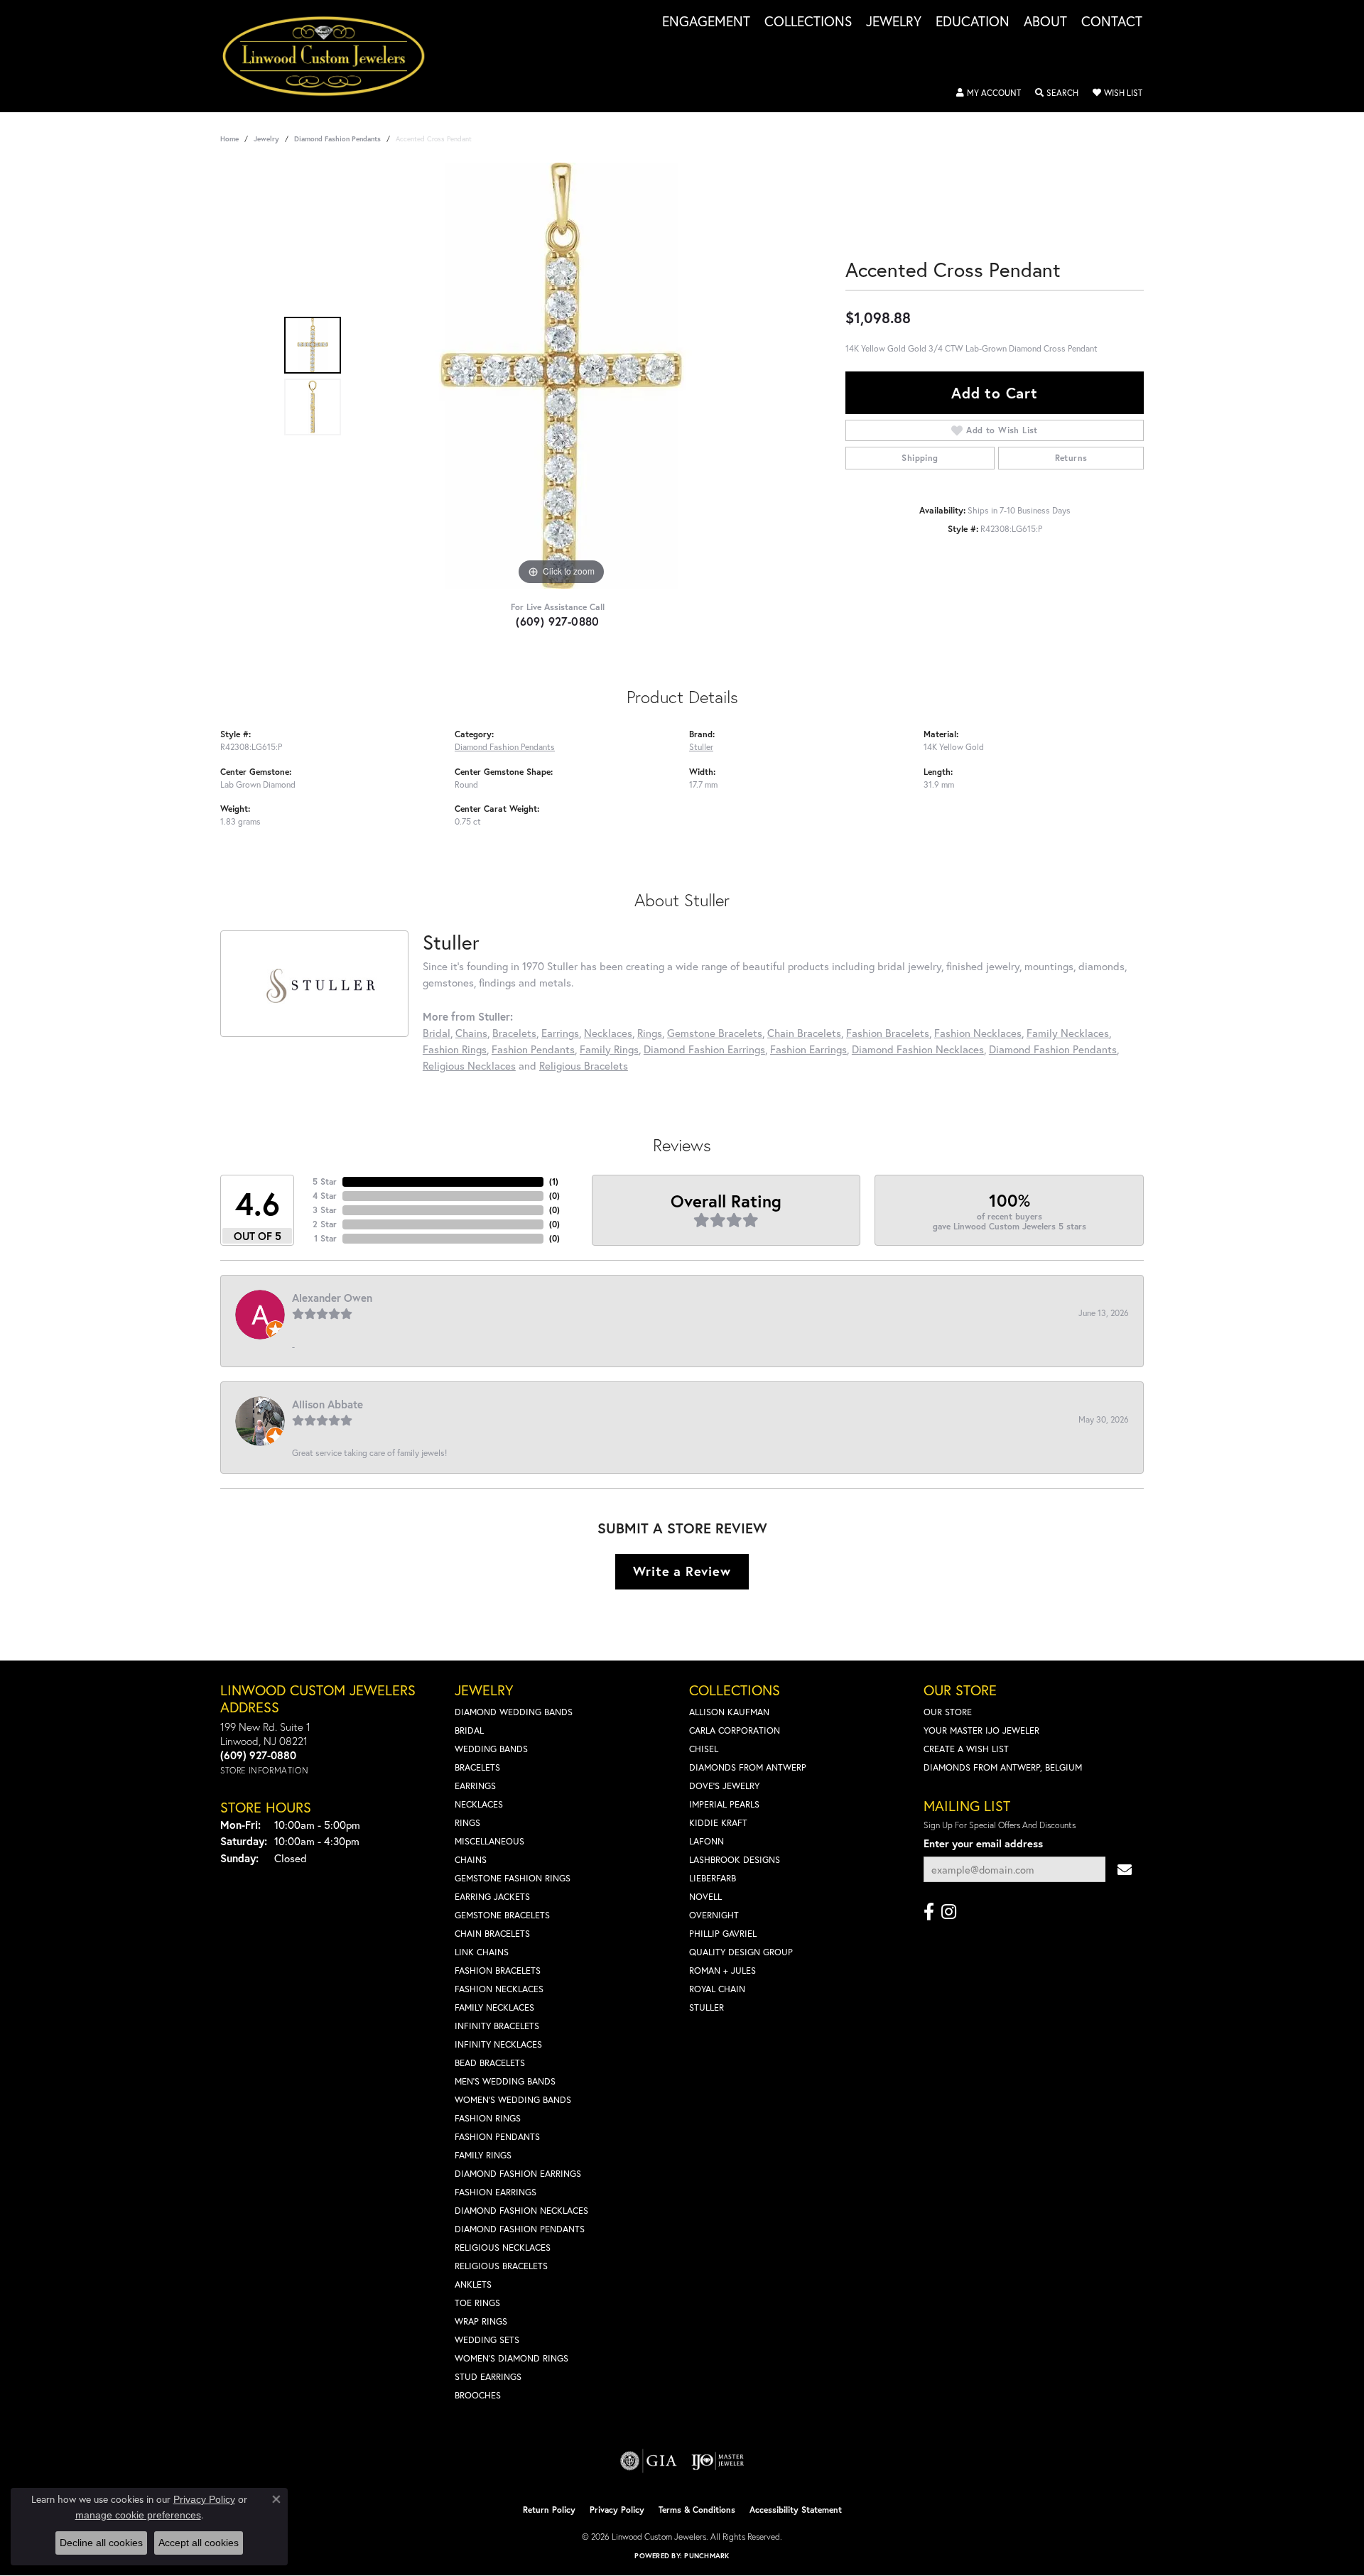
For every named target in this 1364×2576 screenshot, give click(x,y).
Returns (1071, 458)
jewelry (266, 139)
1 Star (325, 1238)
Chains (471, 1033)
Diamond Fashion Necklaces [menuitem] (521, 2211)
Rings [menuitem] (467, 1823)
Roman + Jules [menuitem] (722, 1971)
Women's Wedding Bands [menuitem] (513, 2100)
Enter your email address (983, 1843)
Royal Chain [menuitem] (717, 1989)
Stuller (701, 746)
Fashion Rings (455, 1049)
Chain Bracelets (804, 1033)
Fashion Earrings (808, 1049)
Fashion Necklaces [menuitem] (499, 1989)
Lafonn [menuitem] (707, 1841)
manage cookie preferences (138, 2515)
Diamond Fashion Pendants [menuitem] (520, 2229)
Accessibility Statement (796, 2510)
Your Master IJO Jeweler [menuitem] (981, 1730)
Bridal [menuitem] (469, 1730)
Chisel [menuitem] (704, 1749)
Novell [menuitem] (705, 1897)
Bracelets (514, 1033)
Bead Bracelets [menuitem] (490, 2063)
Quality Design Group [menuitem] (741, 1952)
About (1045, 22)
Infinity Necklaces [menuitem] (498, 2044)
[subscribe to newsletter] (1125, 1870)
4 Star (325, 1196)
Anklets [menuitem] (473, 2284)
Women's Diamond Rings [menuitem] (511, 2358)
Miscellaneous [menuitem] (489, 1841)
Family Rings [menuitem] (483, 2155)
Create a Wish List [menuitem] (966, 1749)
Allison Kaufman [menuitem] (729, 1712)
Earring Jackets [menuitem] (492, 1897)
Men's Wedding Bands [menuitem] (505, 2081)
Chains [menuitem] (471, 1860)
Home (229, 139)
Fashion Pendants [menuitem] (497, 2137)
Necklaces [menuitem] (479, 1804)
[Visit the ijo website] (718, 2461)
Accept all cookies (199, 2543)
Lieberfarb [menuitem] (713, 1878)
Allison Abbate (328, 1404)
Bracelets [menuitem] (477, 1767)
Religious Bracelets (584, 1065)
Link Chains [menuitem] (482, 1952)
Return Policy (549, 2510)
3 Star (325, 1210)
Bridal (437, 1033)
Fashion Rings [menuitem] (488, 2118)
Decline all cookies (101, 2543)
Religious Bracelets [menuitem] (501, 2266)
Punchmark (707, 2556)
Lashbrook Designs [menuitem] (735, 1860)
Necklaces (608, 1033)
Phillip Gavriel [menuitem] (723, 1934)
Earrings (560, 1033)
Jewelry (894, 22)
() (554, 1181)
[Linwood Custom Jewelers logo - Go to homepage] (331, 56)
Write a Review (682, 1571)
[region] (561, 376)
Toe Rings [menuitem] (477, 2303)
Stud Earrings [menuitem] (488, 2377)
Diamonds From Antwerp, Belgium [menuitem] (1003, 1767)
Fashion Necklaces (978, 1033)
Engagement (706, 22)
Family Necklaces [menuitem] (494, 2007)
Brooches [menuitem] (478, 2395)
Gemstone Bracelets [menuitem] (502, 1915)
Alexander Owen (332, 1298)
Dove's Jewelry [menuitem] (724, 1786)
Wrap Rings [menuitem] (481, 2321)
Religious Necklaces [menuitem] (503, 2248)
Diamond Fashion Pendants (337, 139)
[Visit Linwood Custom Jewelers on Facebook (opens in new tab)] (929, 1912)
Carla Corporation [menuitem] (735, 1730)
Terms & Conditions (697, 2510)
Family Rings (609, 1049)
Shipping (920, 458)
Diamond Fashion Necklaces (918, 1049)
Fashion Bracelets (888, 1033)
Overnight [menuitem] (714, 1915)
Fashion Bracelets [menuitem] (498, 1971)
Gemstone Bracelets (715, 1033)
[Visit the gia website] (649, 2461)
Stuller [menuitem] (707, 2007)
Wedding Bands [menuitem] (491, 1749)
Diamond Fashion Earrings (704, 1049)
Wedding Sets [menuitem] (487, 2340)
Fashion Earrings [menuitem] (496, 2192)
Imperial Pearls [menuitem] (724, 1804)
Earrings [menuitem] (475, 1786)
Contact (1112, 22)
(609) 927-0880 (558, 621)
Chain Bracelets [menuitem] (492, 1934)
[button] (989, 93)
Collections (808, 22)
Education (973, 22)
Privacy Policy (617, 2510)
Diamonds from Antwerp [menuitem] (748, 1767)
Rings (650, 1033)
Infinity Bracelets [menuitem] (497, 2026)
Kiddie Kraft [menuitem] (718, 1823)
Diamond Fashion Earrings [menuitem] (518, 2174)
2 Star (325, 1224)
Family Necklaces (1068, 1033)
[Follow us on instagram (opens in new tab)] (949, 1912)
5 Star (325, 1181)
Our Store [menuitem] (948, 1712)
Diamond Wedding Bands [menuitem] (514, 1712)
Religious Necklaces (469, 1065)
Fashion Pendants (533, 1049)
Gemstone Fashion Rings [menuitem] (513, 1878)
